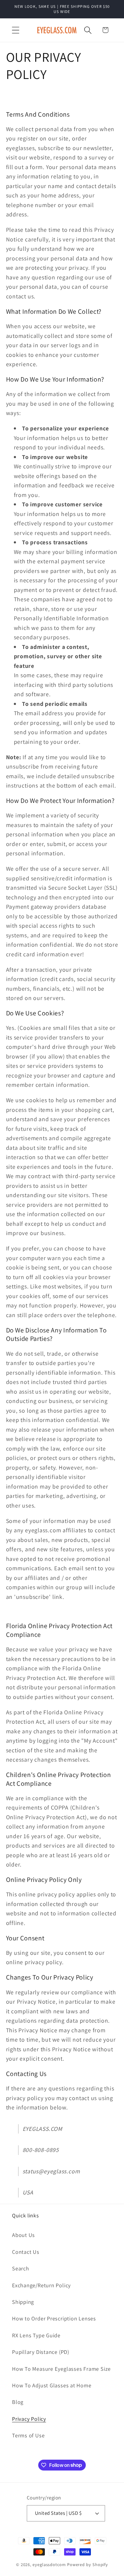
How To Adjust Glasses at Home (52, 2385)
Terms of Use (28, 2435)
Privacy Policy (29, 2419)
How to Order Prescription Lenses (54, 2318)
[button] (15, 30)
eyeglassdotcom (49, 2564)
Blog (18, 2402)
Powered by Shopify (88, 2564)
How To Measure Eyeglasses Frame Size (61, 2369)
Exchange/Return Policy (41, 2285)
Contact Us (26, 2252)
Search (21, 2268)
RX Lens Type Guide (36, 2335)
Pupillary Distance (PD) (41, 2352)
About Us (23, 2235)
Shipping (23, 2302)
